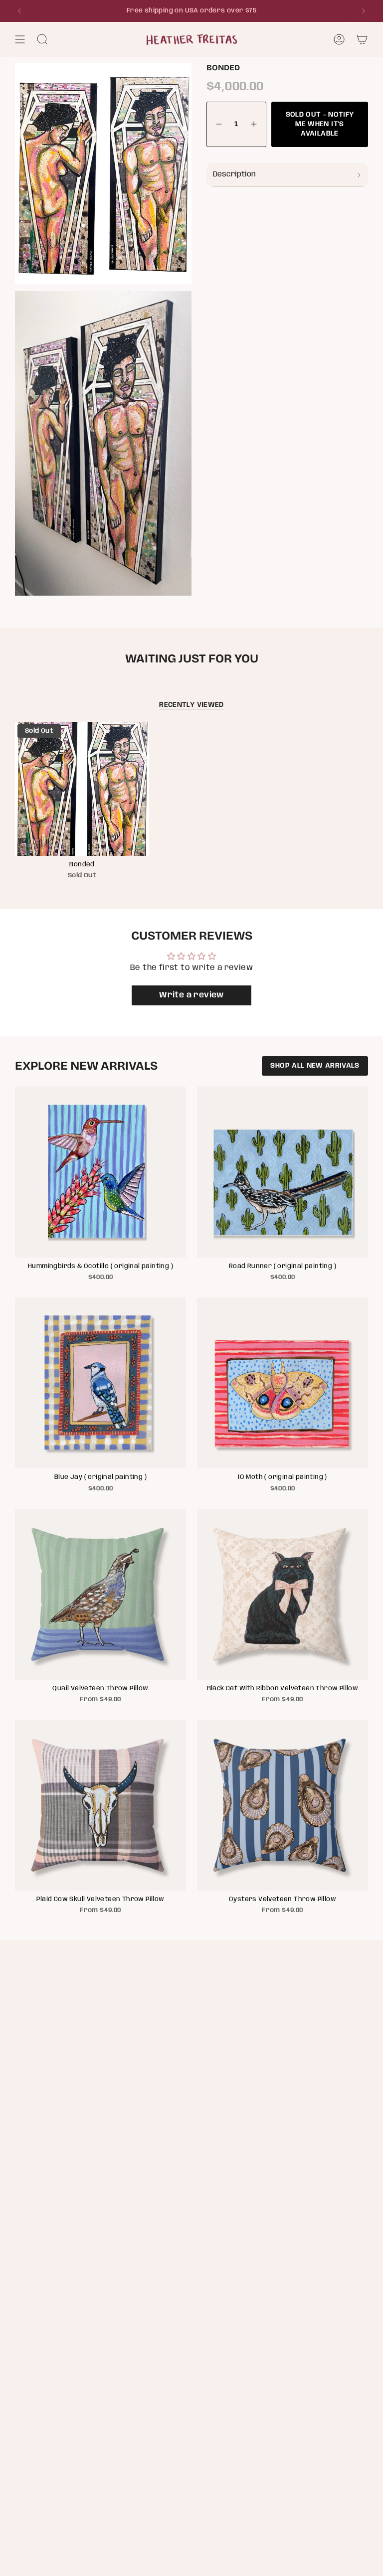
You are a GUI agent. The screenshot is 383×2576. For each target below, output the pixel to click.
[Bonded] (82, 789)
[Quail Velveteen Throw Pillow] (100, 1594)
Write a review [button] (191, 995)
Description (234, 174)
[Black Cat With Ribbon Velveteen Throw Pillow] (283, 1594)
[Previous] (19, 11)
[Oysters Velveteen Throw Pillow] (283, 1805)
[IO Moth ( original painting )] (283, 1383)
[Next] (364, 11)
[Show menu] (20, 39)
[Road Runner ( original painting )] (283, 1172)
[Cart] (362, 39)
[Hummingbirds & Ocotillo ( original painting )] (100, 1172)
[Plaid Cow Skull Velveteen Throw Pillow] (100, 1805)
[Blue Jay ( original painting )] (100, 1383)
